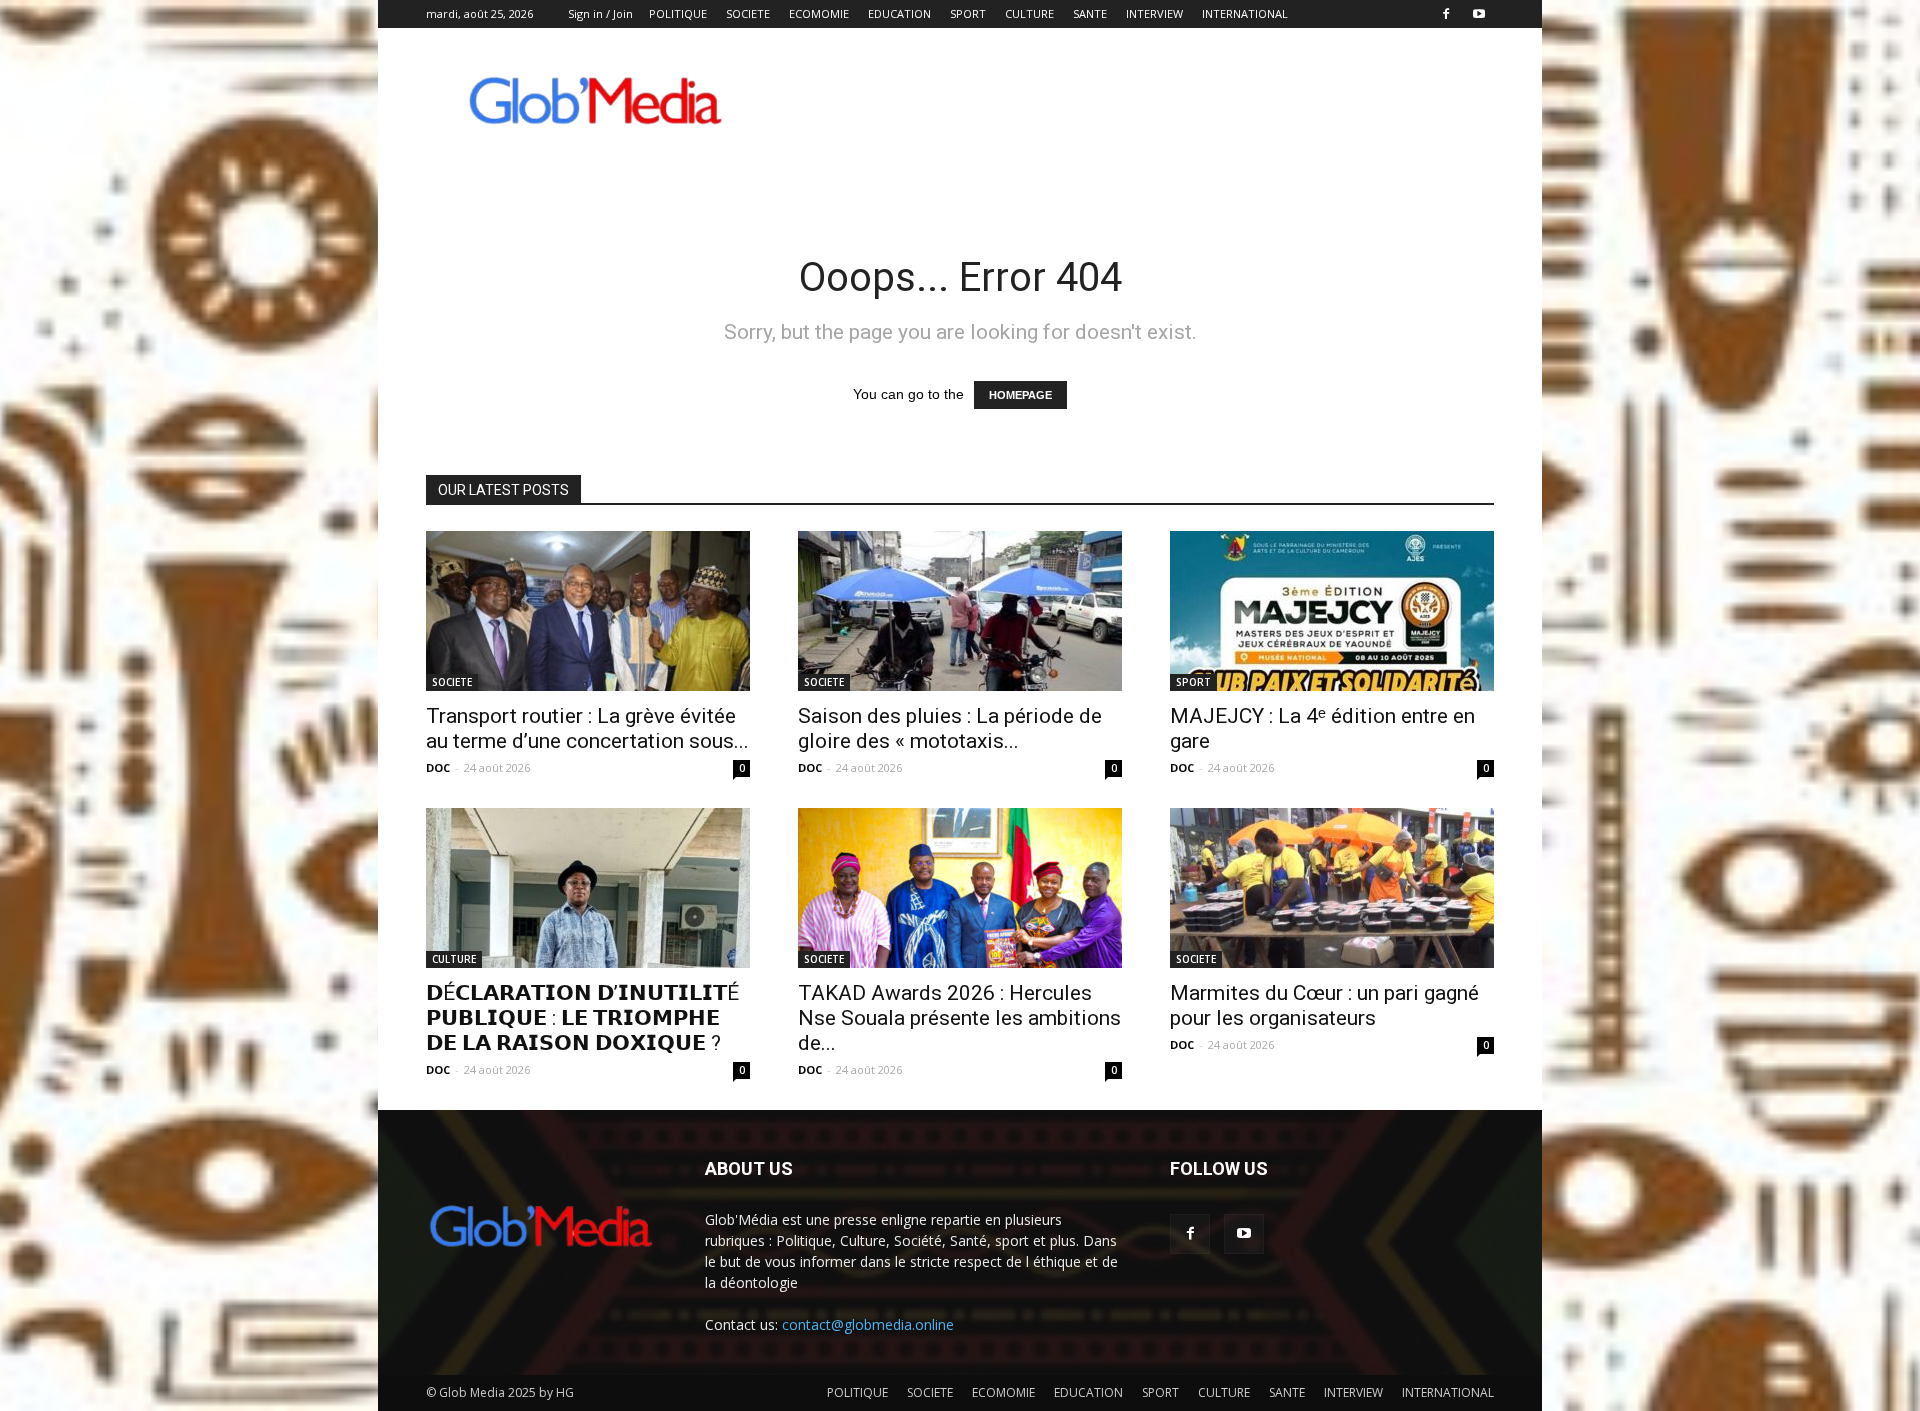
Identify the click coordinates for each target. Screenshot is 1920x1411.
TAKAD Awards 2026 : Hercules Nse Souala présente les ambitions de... (959, 1018)
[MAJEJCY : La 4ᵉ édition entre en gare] (1332, 611)
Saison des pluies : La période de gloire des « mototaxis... (950, 728)
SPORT (968, 13)
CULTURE (1029, 13)
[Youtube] (1479, 14)
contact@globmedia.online (868, 1324)
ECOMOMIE (819, 13)
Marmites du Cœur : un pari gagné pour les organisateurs (1324, 1005)
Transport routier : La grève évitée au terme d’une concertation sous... (587, 728)
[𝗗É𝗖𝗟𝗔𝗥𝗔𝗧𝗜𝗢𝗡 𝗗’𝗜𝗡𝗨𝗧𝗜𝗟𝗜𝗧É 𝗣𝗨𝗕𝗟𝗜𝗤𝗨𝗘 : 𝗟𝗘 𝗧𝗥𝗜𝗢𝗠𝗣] (588, 888)
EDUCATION (899, 13)
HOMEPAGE (1020, 395)
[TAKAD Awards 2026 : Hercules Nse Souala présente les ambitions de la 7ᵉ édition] (960, 888)
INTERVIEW (1154, 13)
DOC (438, 767)
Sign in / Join (600, 13)
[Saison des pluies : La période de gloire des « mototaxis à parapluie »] (960, 611)
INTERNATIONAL (1245, 13)
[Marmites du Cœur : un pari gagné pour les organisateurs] (1332, 888)
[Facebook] (1446, 14)
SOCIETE (748, 13)
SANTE (1090, 13)
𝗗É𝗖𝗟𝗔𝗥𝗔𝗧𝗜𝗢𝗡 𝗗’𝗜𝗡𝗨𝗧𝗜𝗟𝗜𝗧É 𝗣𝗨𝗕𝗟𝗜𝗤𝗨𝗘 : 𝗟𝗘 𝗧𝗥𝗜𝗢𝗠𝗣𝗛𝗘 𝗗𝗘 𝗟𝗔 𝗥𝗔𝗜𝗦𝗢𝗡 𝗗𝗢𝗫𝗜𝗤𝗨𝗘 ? (582, 1018)
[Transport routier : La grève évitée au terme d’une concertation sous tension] (588, 611)
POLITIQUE (678, 13)
